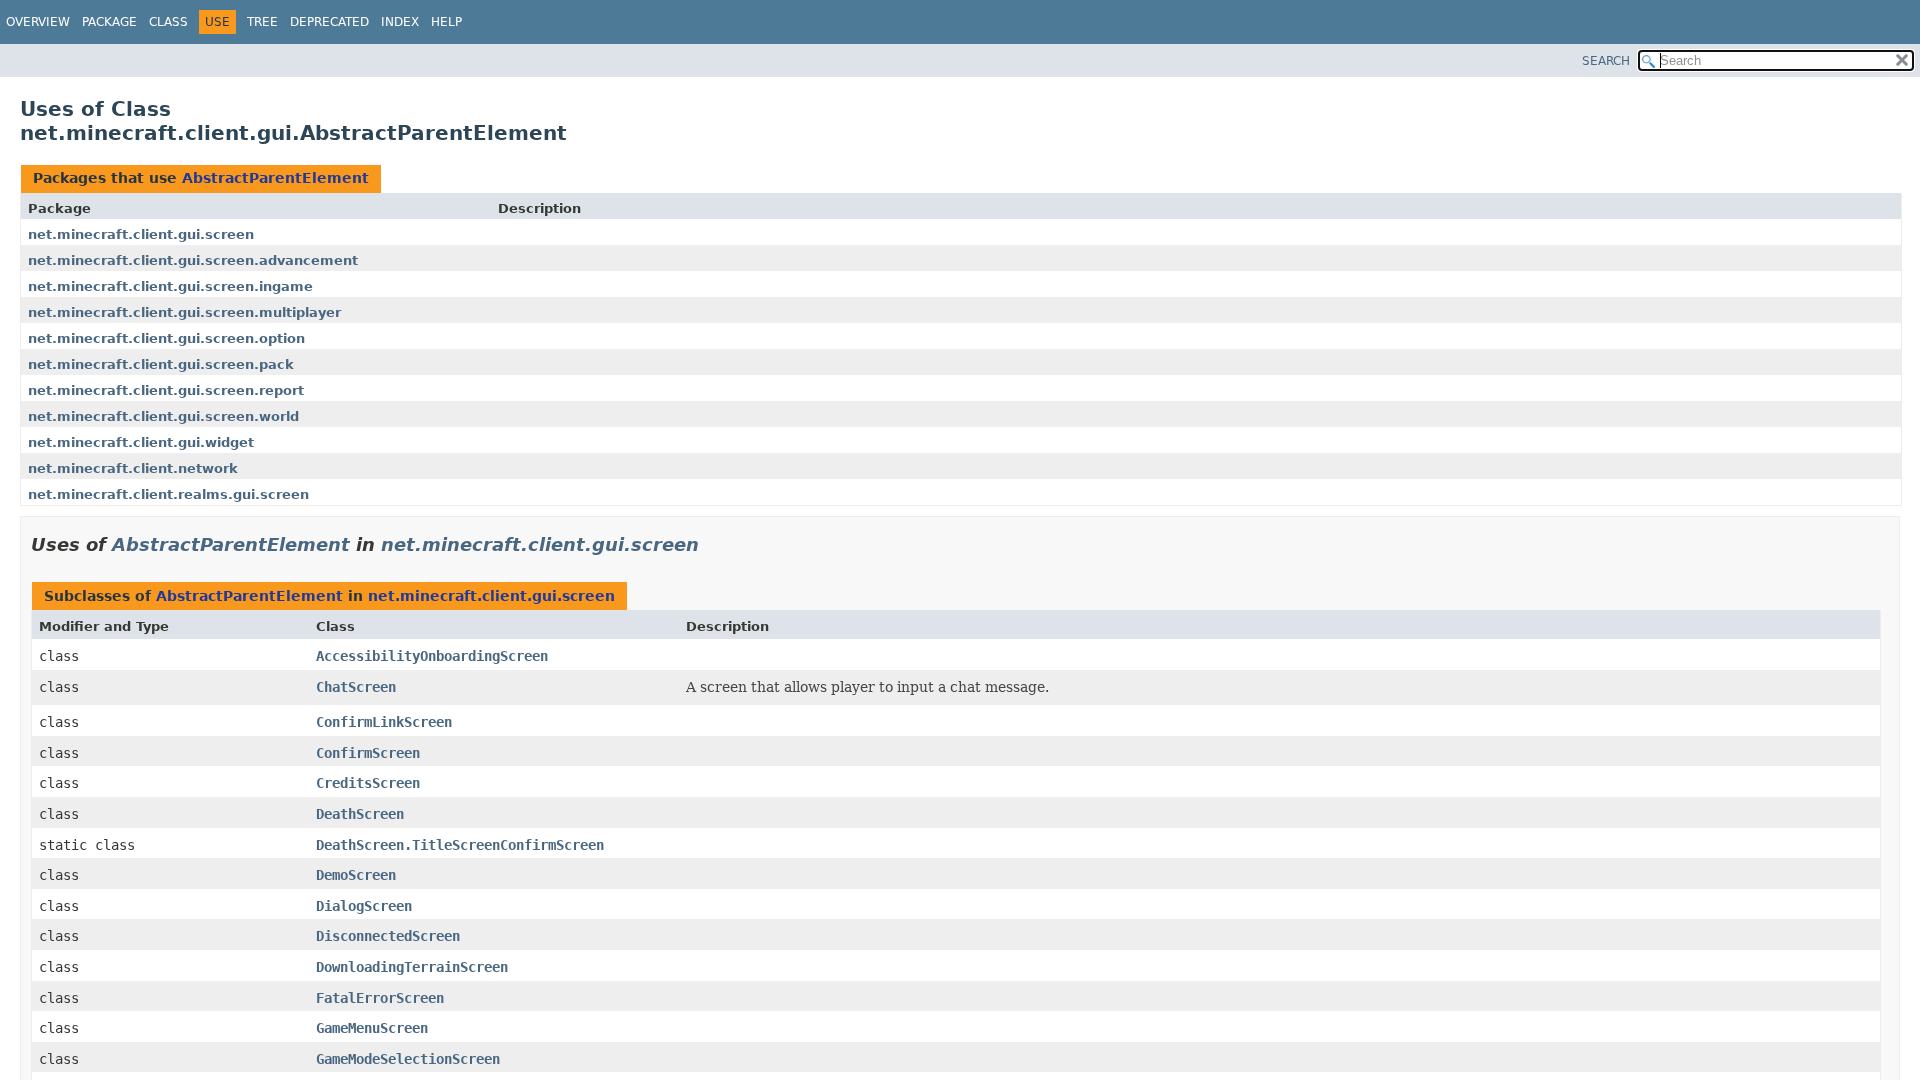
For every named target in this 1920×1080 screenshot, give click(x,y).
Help (446, 22)
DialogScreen (364, 906)
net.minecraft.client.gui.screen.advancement (193, 260)
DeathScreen (360, 814)
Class (168, 22)
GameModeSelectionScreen (408, 1059)
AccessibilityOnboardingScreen (432, 656)
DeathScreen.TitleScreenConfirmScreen (460, 845)
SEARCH (1606, 61)
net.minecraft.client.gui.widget (141, 442)
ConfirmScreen (368, 753)
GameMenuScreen (372, 1028)
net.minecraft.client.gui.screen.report (166, 390)
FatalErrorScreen (380, 998)
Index (400, 22)
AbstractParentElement (275, 178)
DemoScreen (356, 875)
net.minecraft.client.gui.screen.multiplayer (184, 312)
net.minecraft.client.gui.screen (141, 234)
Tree (262, 22)
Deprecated (329, 22)
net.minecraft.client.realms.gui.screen (168, 494)
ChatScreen (356, 687)
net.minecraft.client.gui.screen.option (166, 338)
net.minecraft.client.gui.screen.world (163, 416)
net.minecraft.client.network (133, 468)
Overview (38, 22)
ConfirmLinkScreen (384, 722)
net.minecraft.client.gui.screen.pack (161, 364)
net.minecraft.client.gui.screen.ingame (170, 286)
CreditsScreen (368, 783)
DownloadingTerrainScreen (412, 967)
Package (109, 22)
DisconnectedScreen (388, 936)
